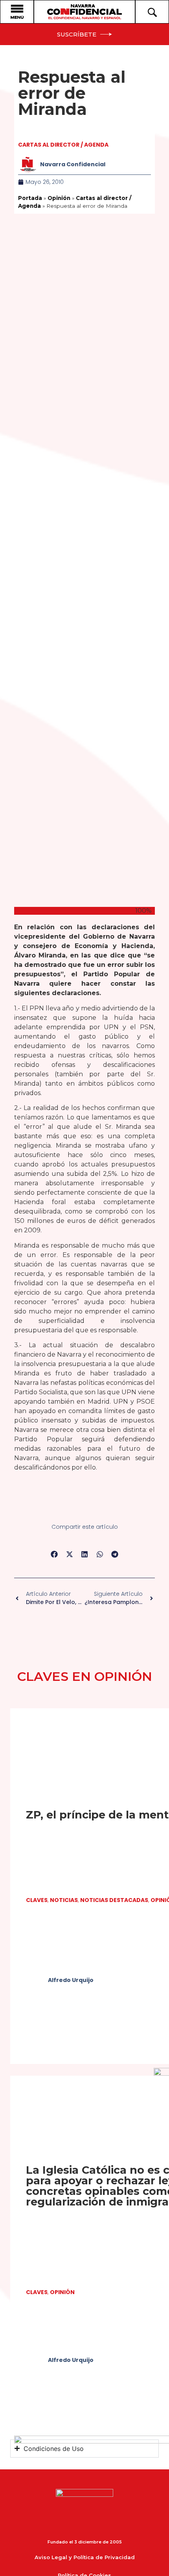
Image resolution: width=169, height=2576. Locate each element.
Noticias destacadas (114, 1900)
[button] (54, 1554)
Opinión (59, 198)
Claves (37, 1900)
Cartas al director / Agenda (63, 145)
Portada (30, 198)
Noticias (64, 1900)
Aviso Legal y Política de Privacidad (85, 2557)
